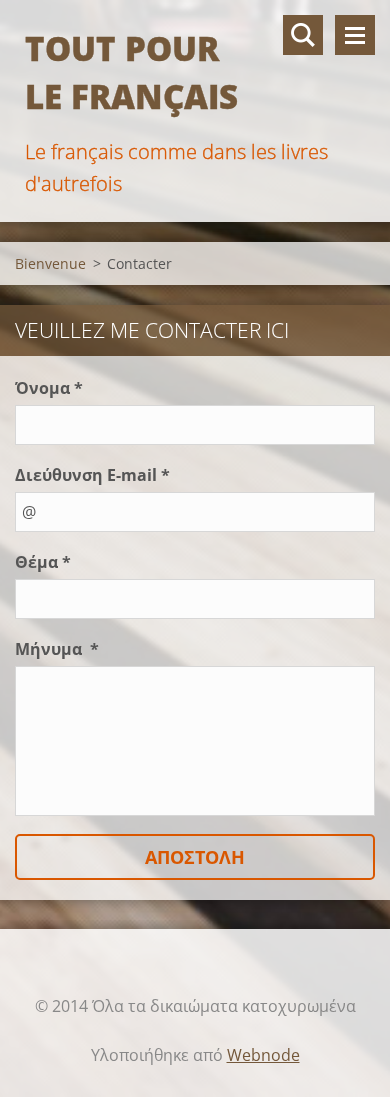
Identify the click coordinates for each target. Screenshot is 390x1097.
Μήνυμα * (57, 649)
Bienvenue (50, 263)
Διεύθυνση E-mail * (92, 475)
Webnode (263, 1055)
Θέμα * (43, 562)
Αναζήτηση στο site (303, 35)
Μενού (355, 35)
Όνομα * (49, 388)
